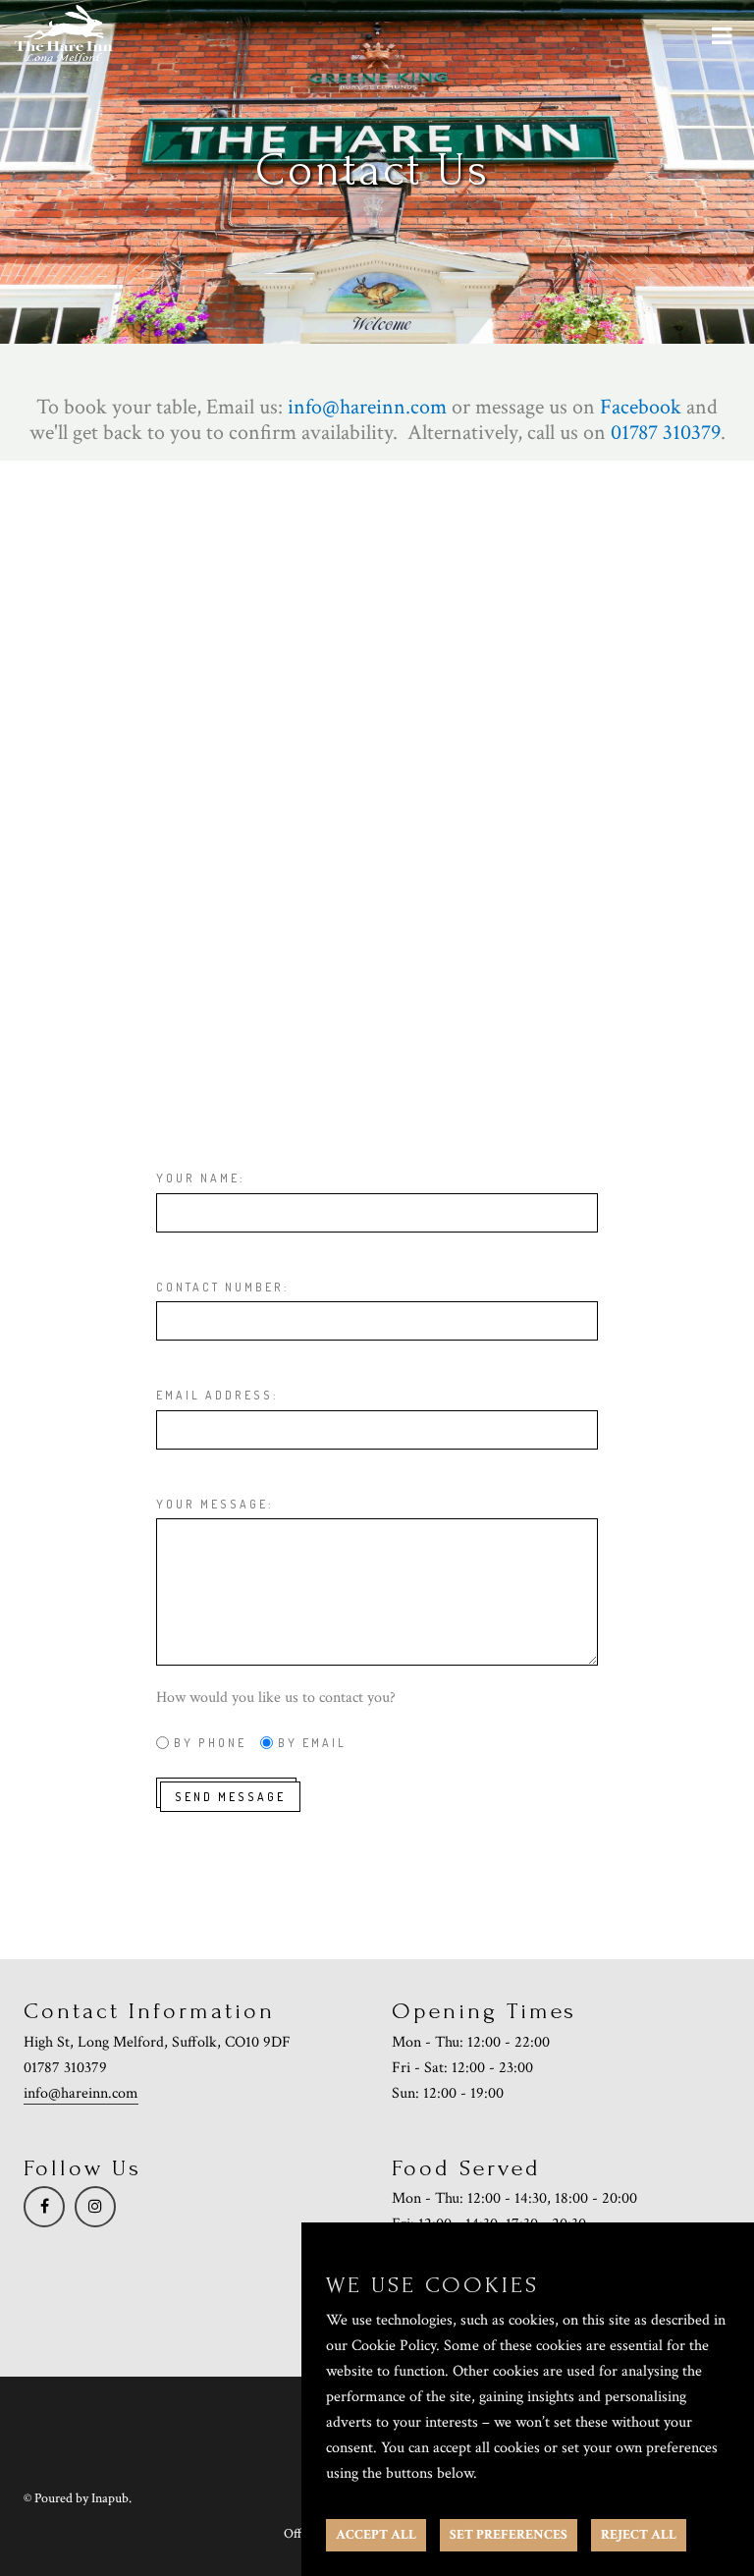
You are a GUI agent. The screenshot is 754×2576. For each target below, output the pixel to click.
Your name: (200, 1178)
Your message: (215, 1504)
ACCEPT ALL (376, 2535)
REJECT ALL (639, 2535)
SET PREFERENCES (509, 2535)
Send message (230, 1797)
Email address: (217, 1395)
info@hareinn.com (81, 2093)
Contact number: (222, 1287)
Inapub (110, 2498)
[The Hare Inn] (64, 34)
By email (312, 1743)
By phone (210, 1743)
